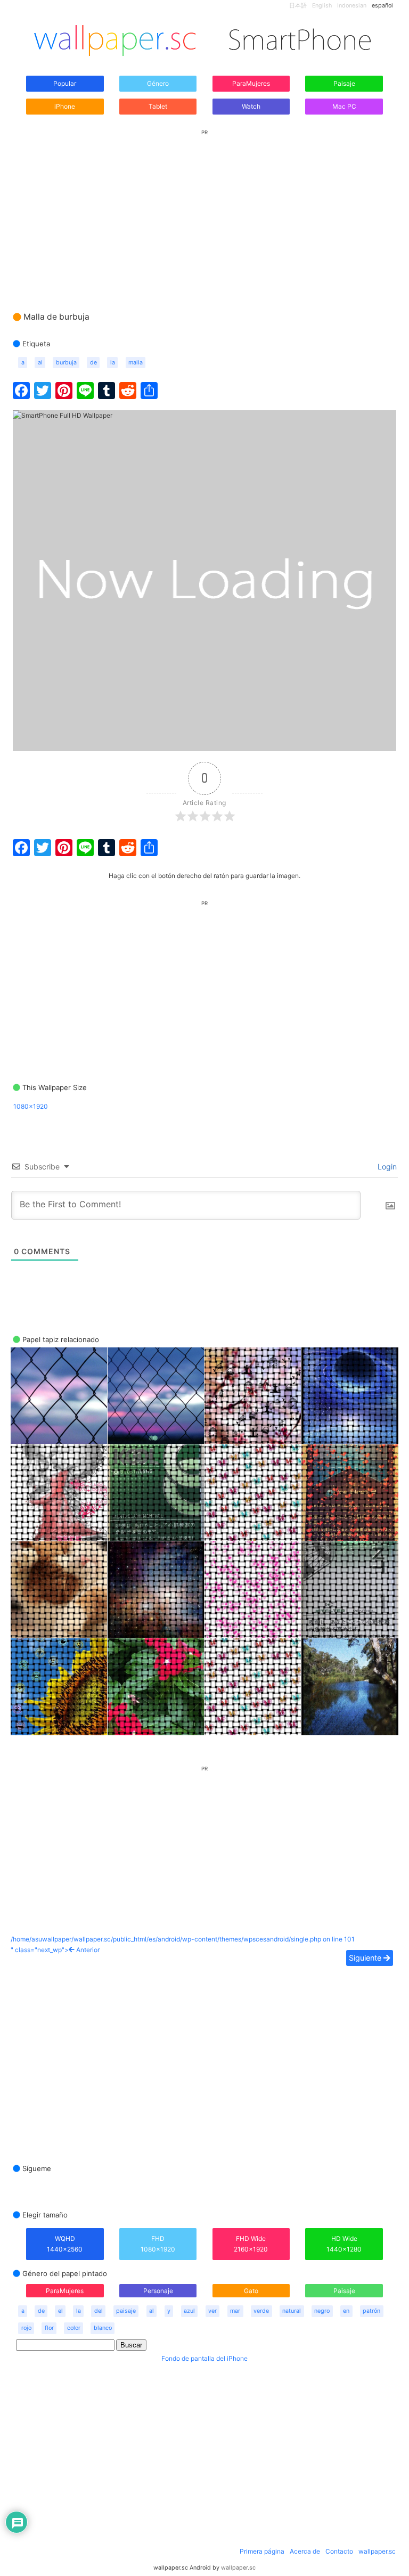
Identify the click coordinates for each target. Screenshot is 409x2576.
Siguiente (366, 1958)
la (113, 363)
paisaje (126, 2311)
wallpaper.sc (377, 2551)
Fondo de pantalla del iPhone (204, 2358)
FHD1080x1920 (158, 2244)
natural (292, 2311)
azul (189, 2311)
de (93, 363)
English (322, 6)
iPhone (65, 106)
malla (136, 363)
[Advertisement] (204, 210)
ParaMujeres (251, 83)
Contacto (339, 2551)
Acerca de (305, 2551)
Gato (251, 2291)
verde (261, 2311)
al (40, 363)
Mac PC (344, 106)
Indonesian (352, 6)
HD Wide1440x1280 (344, 2244)
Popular (65, 83)
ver (212, 2311)
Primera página (262, 2551)
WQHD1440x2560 (65, 2244)
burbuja (66, 363)
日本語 (298, 6)
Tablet (158, 106)
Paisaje (344, 83)
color (74, 2328)
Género (158, 83)
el (60, 2311)
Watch (251, 106)
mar (235, 2311)
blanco (103, 2328)
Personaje (158, 2291)
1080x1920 (31, 1106)
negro (322, 2311)
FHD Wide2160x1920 (251, 2244)
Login (386, 1167)
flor (49, 2328)
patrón (371, 2311)
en (346, 2311)
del (99, 2311)
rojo (26, 2328)
